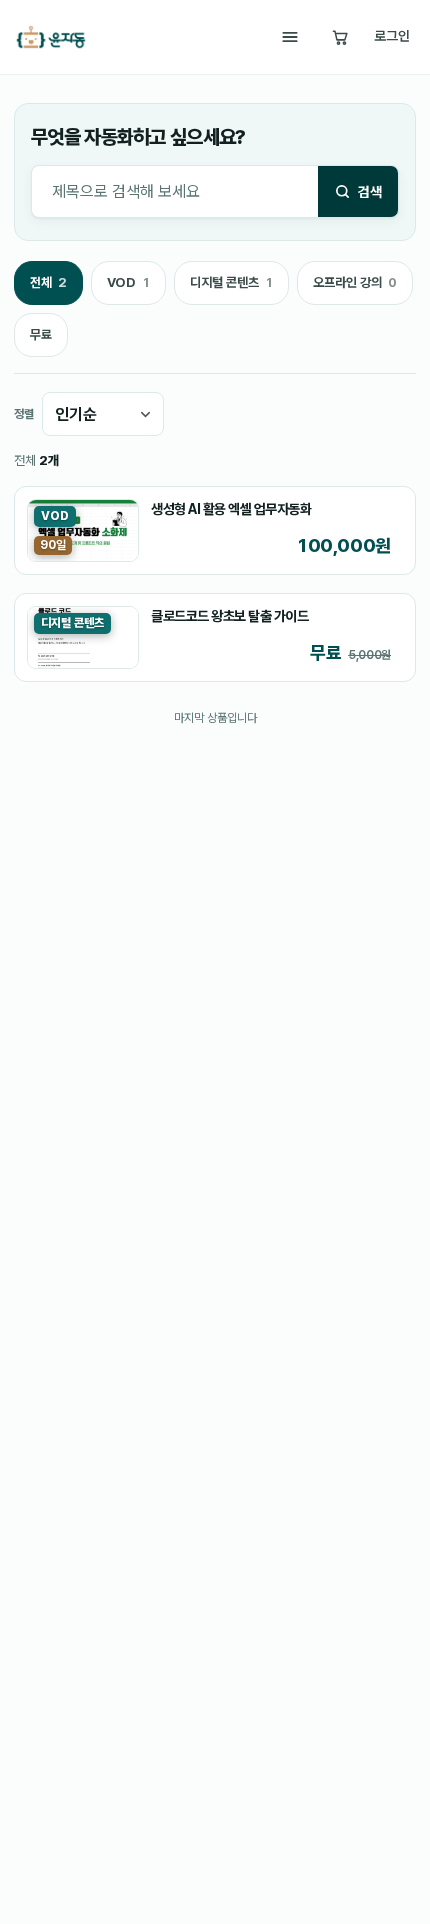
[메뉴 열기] (290, 37)
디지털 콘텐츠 (231, 288)
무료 (41, 334)
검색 (370, 192)
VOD (128, 288)
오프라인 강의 (354, 288)
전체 (48, 288)
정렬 (24, 414)
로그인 (392, 36)
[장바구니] (340, 37)
